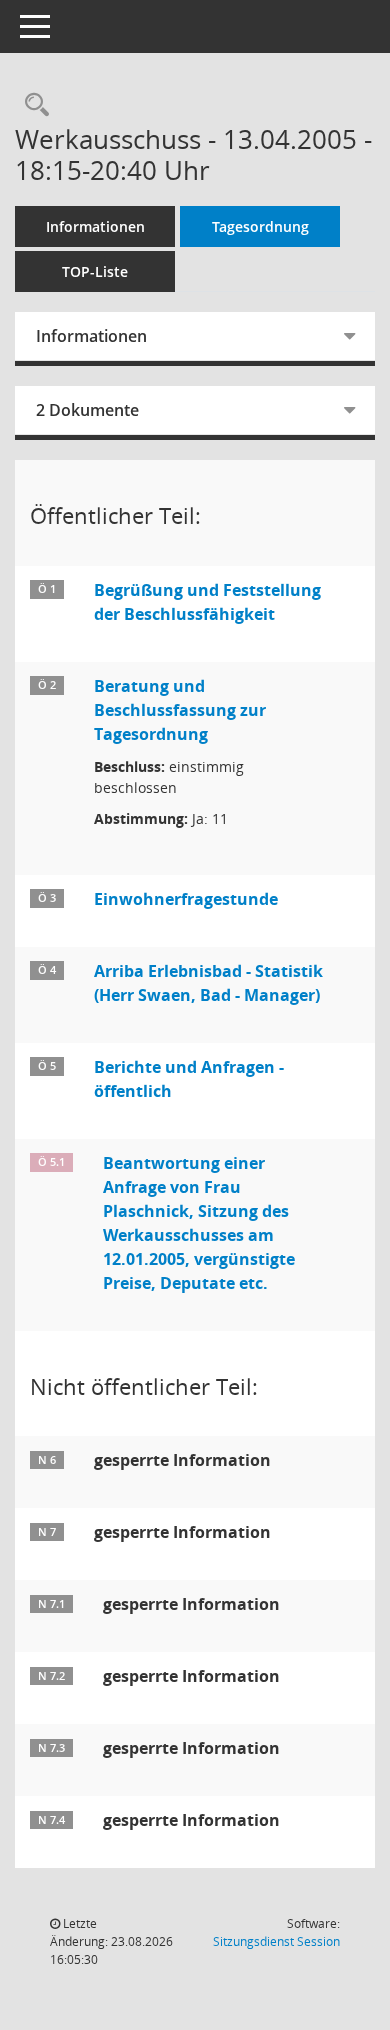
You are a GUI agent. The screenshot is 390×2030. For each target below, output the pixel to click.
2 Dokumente (87, 410)
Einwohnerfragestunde (186, 899)
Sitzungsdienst (276, 1941)
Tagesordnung (260, 226)
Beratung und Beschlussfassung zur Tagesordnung (180, 710)
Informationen (95, 226)
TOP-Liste (95, 271)
